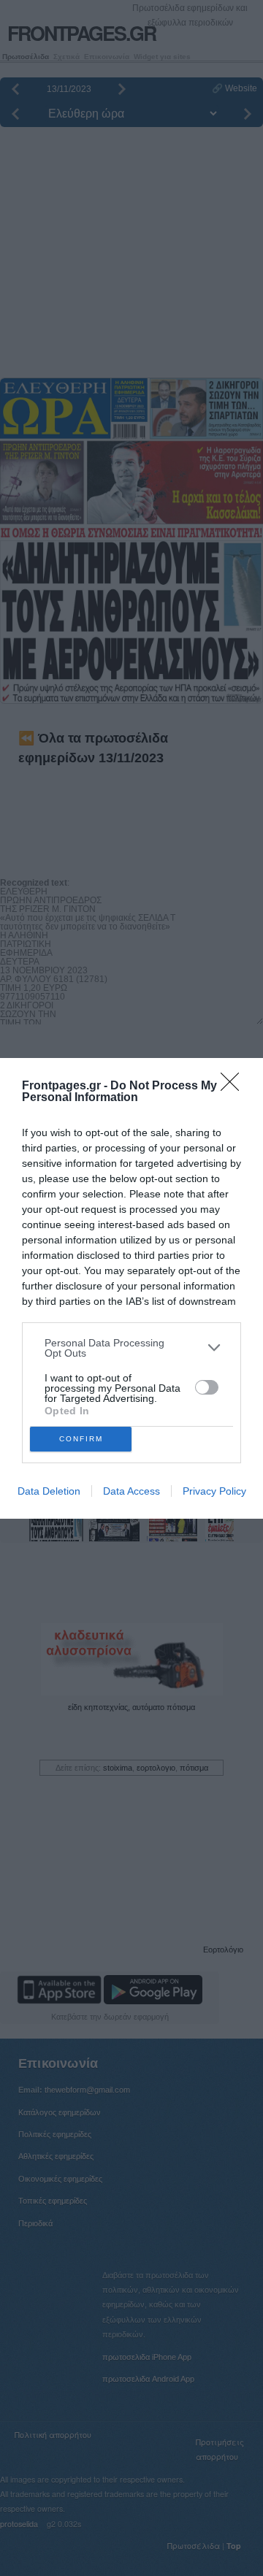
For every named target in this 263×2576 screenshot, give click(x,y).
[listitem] (131, 1348)
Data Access (131, 1491)
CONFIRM (81, 1439)
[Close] (235, 1086)
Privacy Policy (214, 1491)
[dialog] (131, 1288)
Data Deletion (49, 1491)
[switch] (207, 1387)
